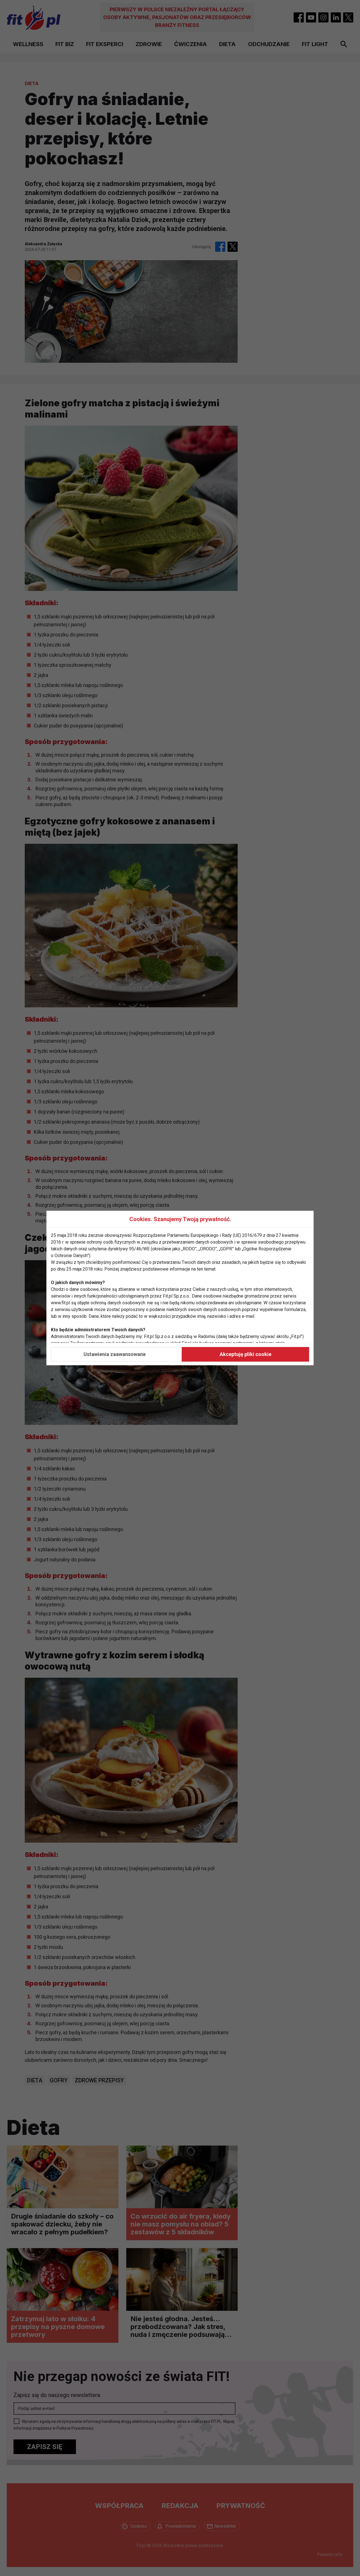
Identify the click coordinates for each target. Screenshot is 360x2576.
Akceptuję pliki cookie (246, 1354)
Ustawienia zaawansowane (115, 1354)
